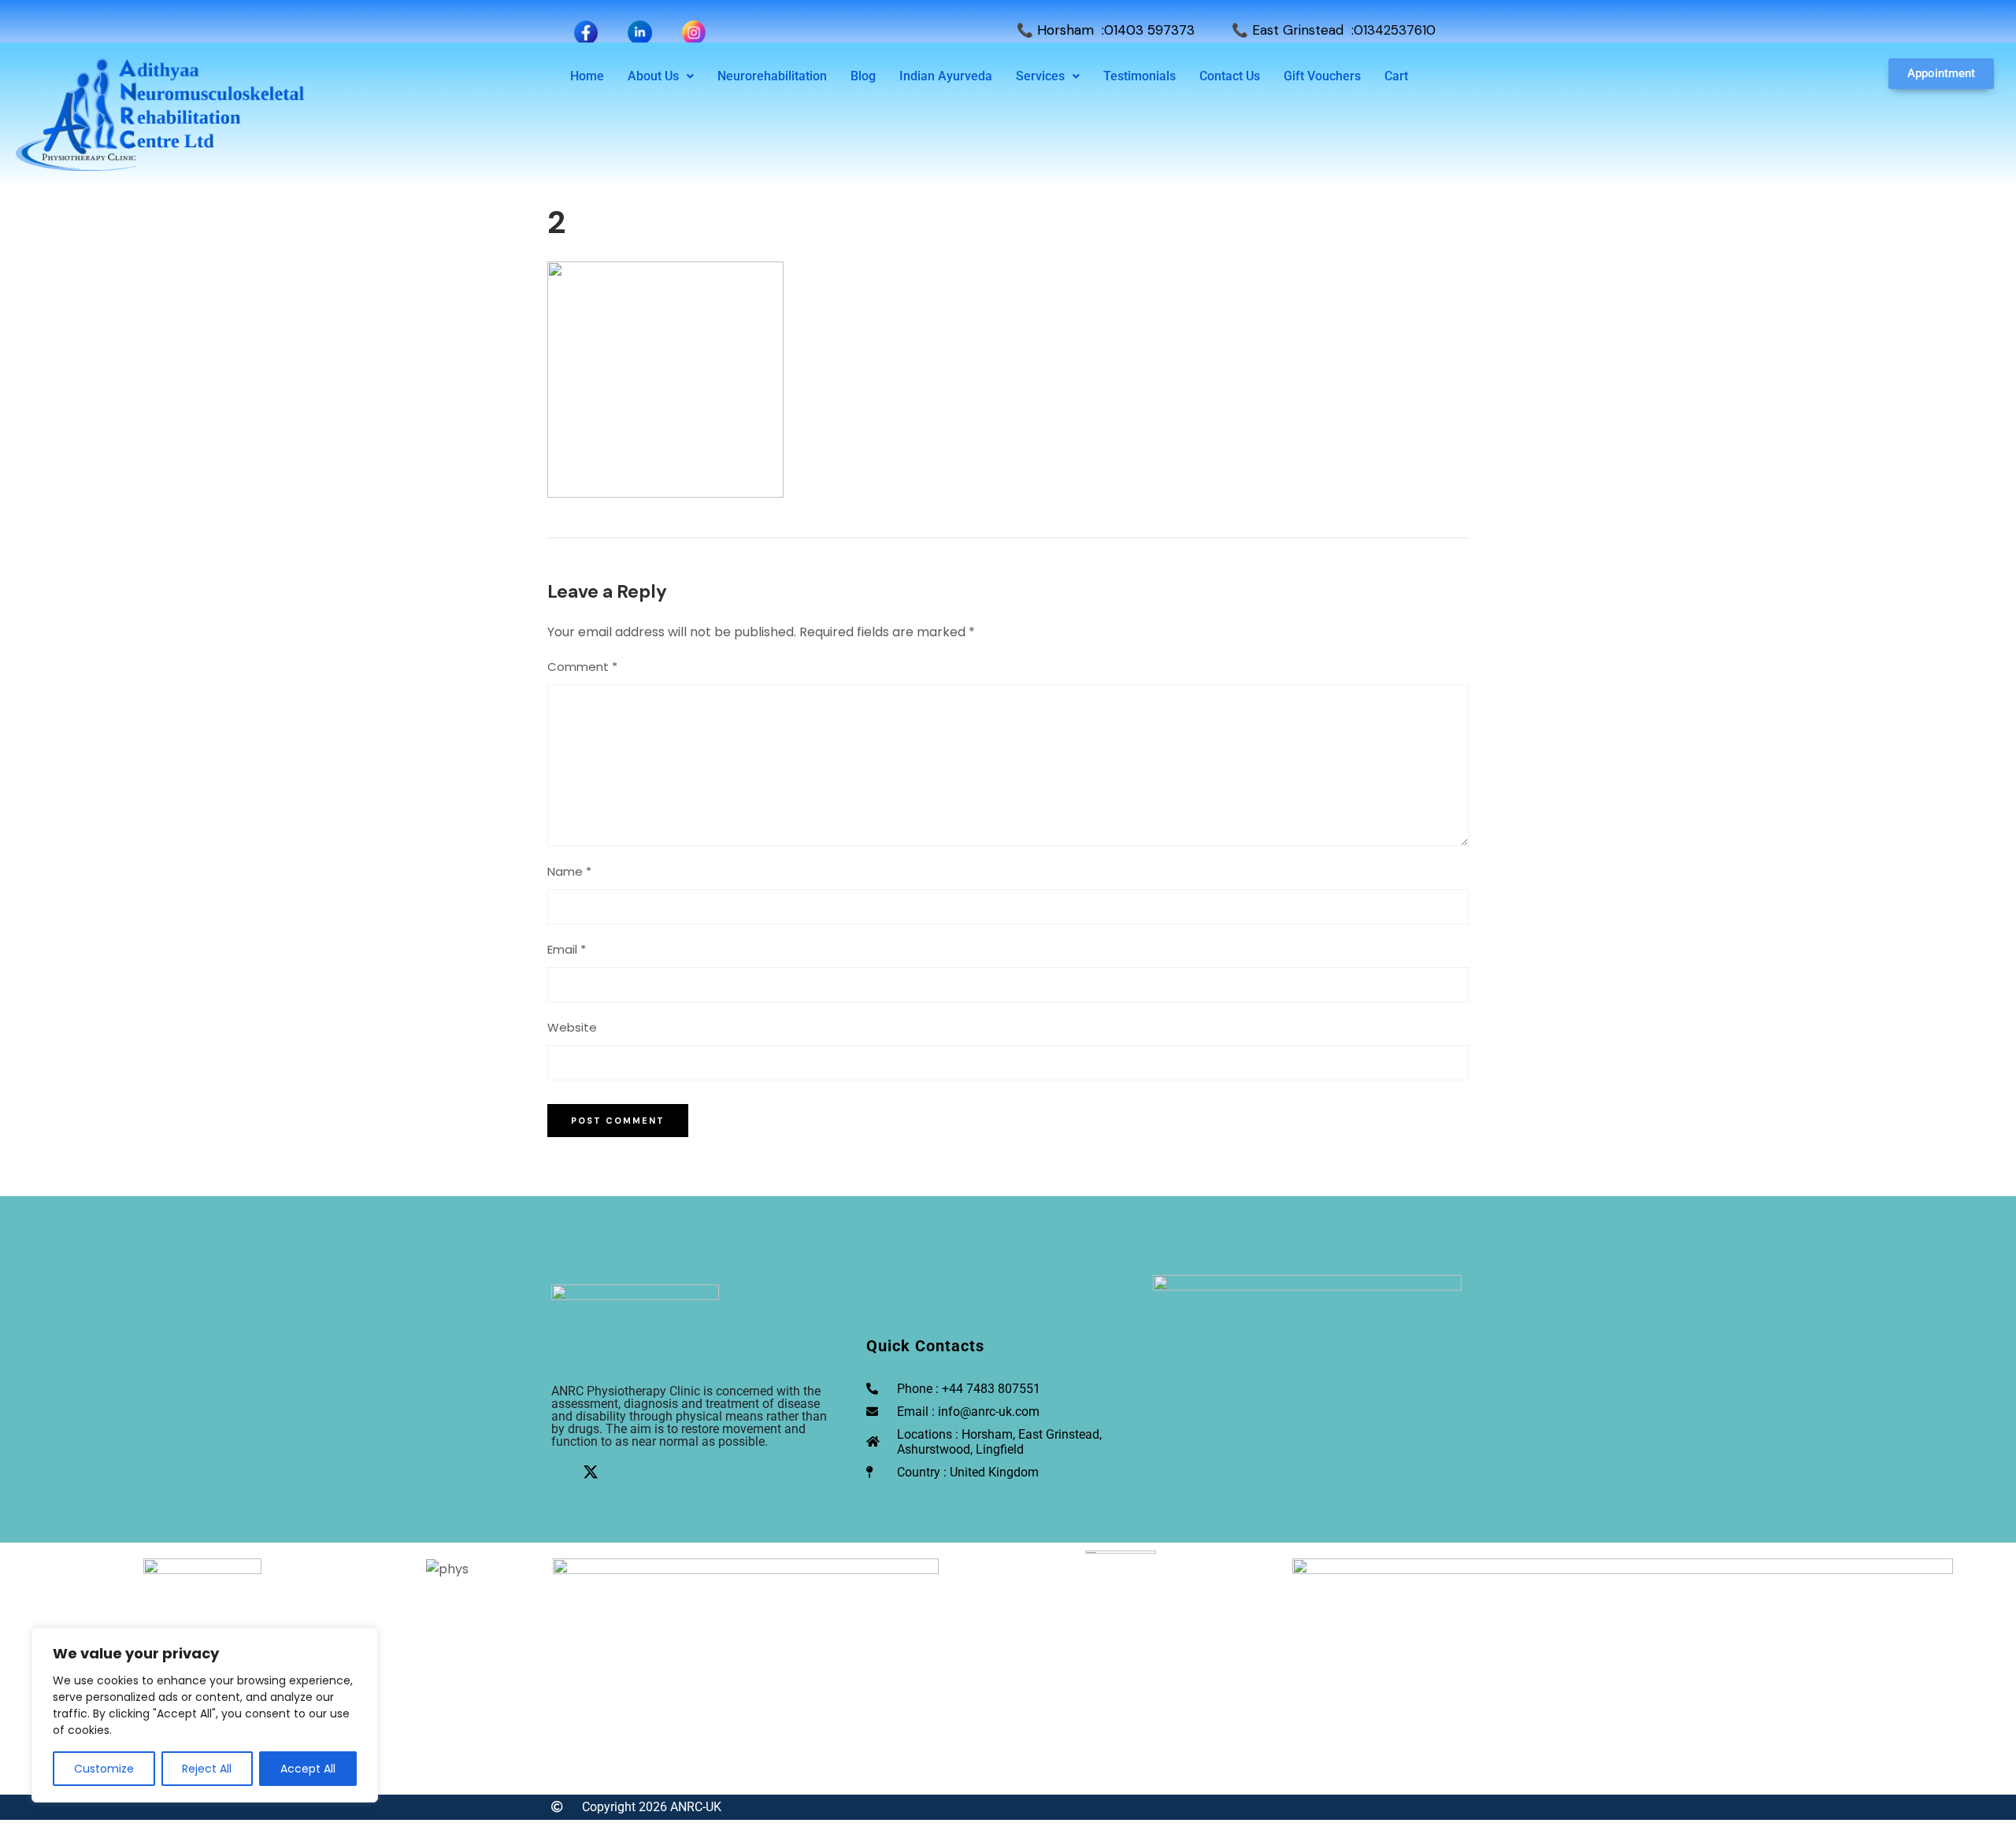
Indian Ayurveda (946, 76)
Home (587, 76)
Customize (104, 1769)
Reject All (207, 1769)
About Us (653, 76)
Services (1040, 76)
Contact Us (1230, 76)
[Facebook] (559, 1472)
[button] (661, 76)
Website (572, 1027)
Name (569, 871)
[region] (205, 1715)
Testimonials (1140, 76)
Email (567, 949)
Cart (1396, 76)
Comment (582, 667)
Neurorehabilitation (772, 76)
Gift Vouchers (1322, 76)
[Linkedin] (622, 1472)
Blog (863, 76)
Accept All (308, 1769)
